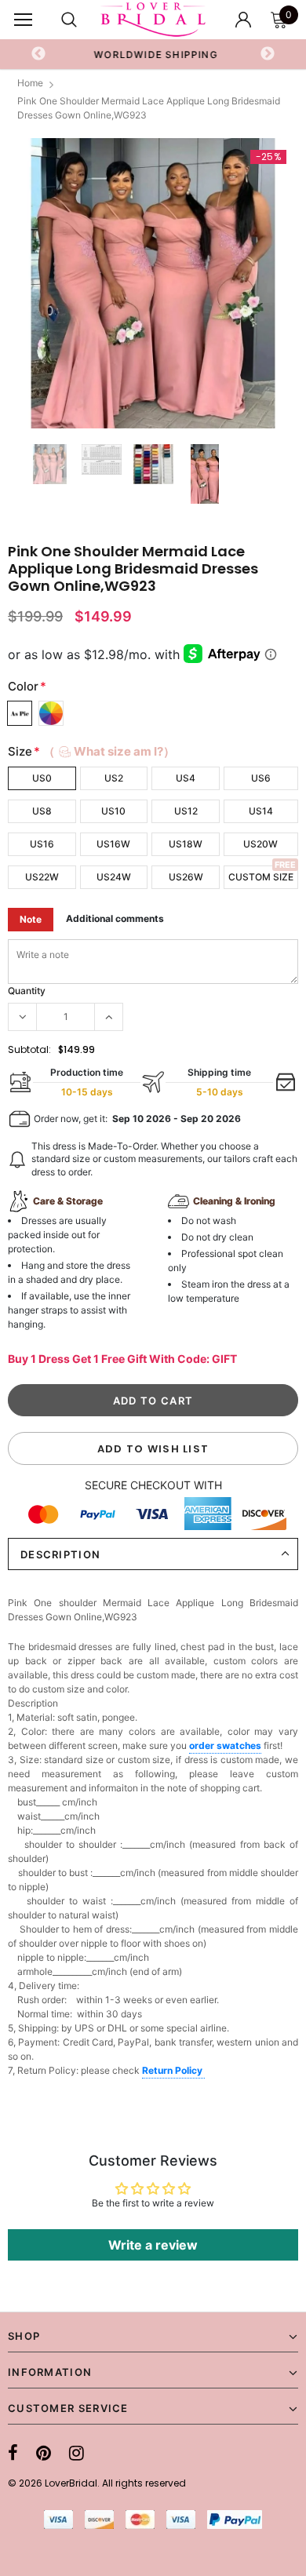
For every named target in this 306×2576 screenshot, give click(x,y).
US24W (114, 877)
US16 (42, 844)
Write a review (153, 2245)
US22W (42, 877)
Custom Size (261, 877)
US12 (186, 811)
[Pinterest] (44, 2453)
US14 (261, 811)
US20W (260, 844)
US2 (114, 778)
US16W (113, 844)
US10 (113, 811)
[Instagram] (76, 2453)
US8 (42, 811)
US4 (186, 778)
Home (30, 83)
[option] (153, 54)
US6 (261, 778)
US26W (186, 877)
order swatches (225, 1745)
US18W (186, 844)
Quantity (27, 991)
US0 (42, 778)
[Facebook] (13, 2453)
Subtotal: (29, 1049)
